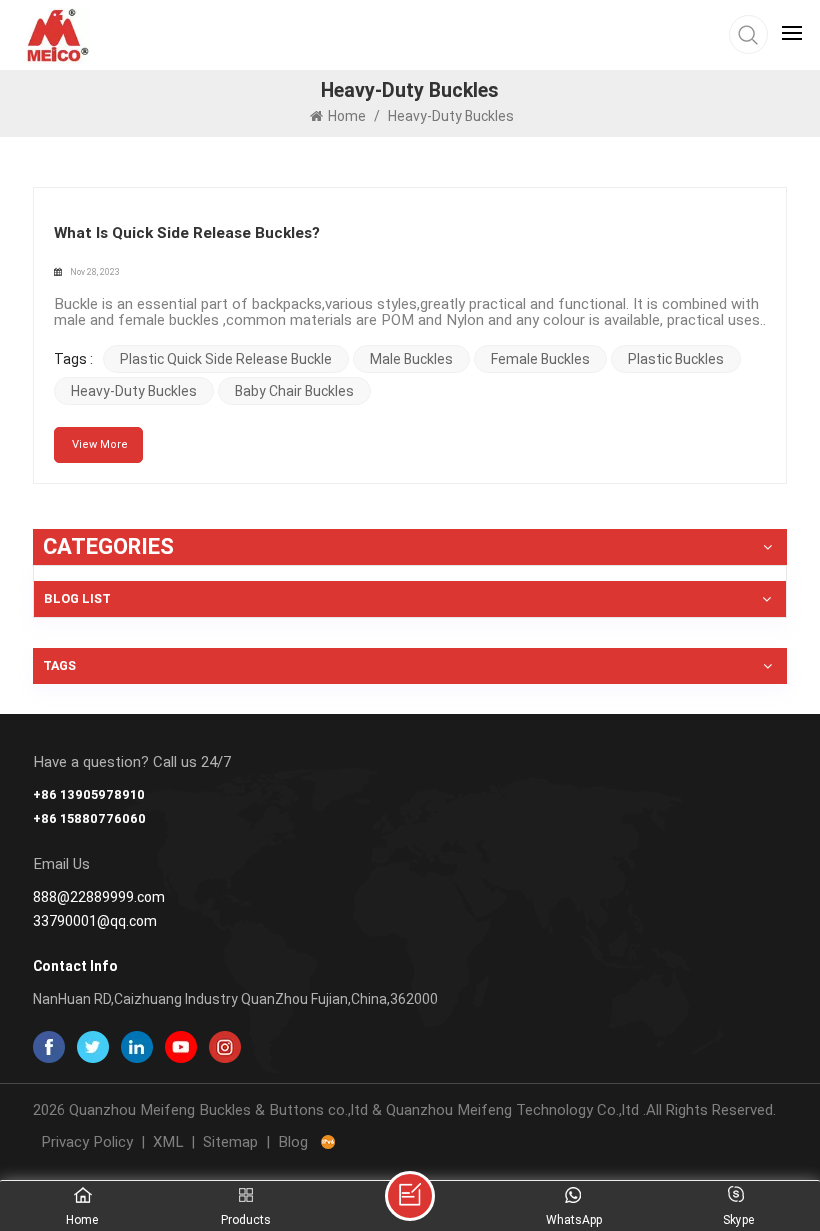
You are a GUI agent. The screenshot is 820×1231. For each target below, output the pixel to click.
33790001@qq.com (95, 921)
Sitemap (230, 1142)
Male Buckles (411, 359)
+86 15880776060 (89, 818)
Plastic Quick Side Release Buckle (226, 359)
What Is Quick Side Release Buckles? (187, 233)
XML (168, 1142)
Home (347, 116)
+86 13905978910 (89, 794)
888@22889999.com (99, 897)
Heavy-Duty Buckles (134, 391)
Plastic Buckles (676, 359)
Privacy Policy (87, 1142)
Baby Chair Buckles (294, 391)
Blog (293, 1142)
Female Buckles (540, 359)
